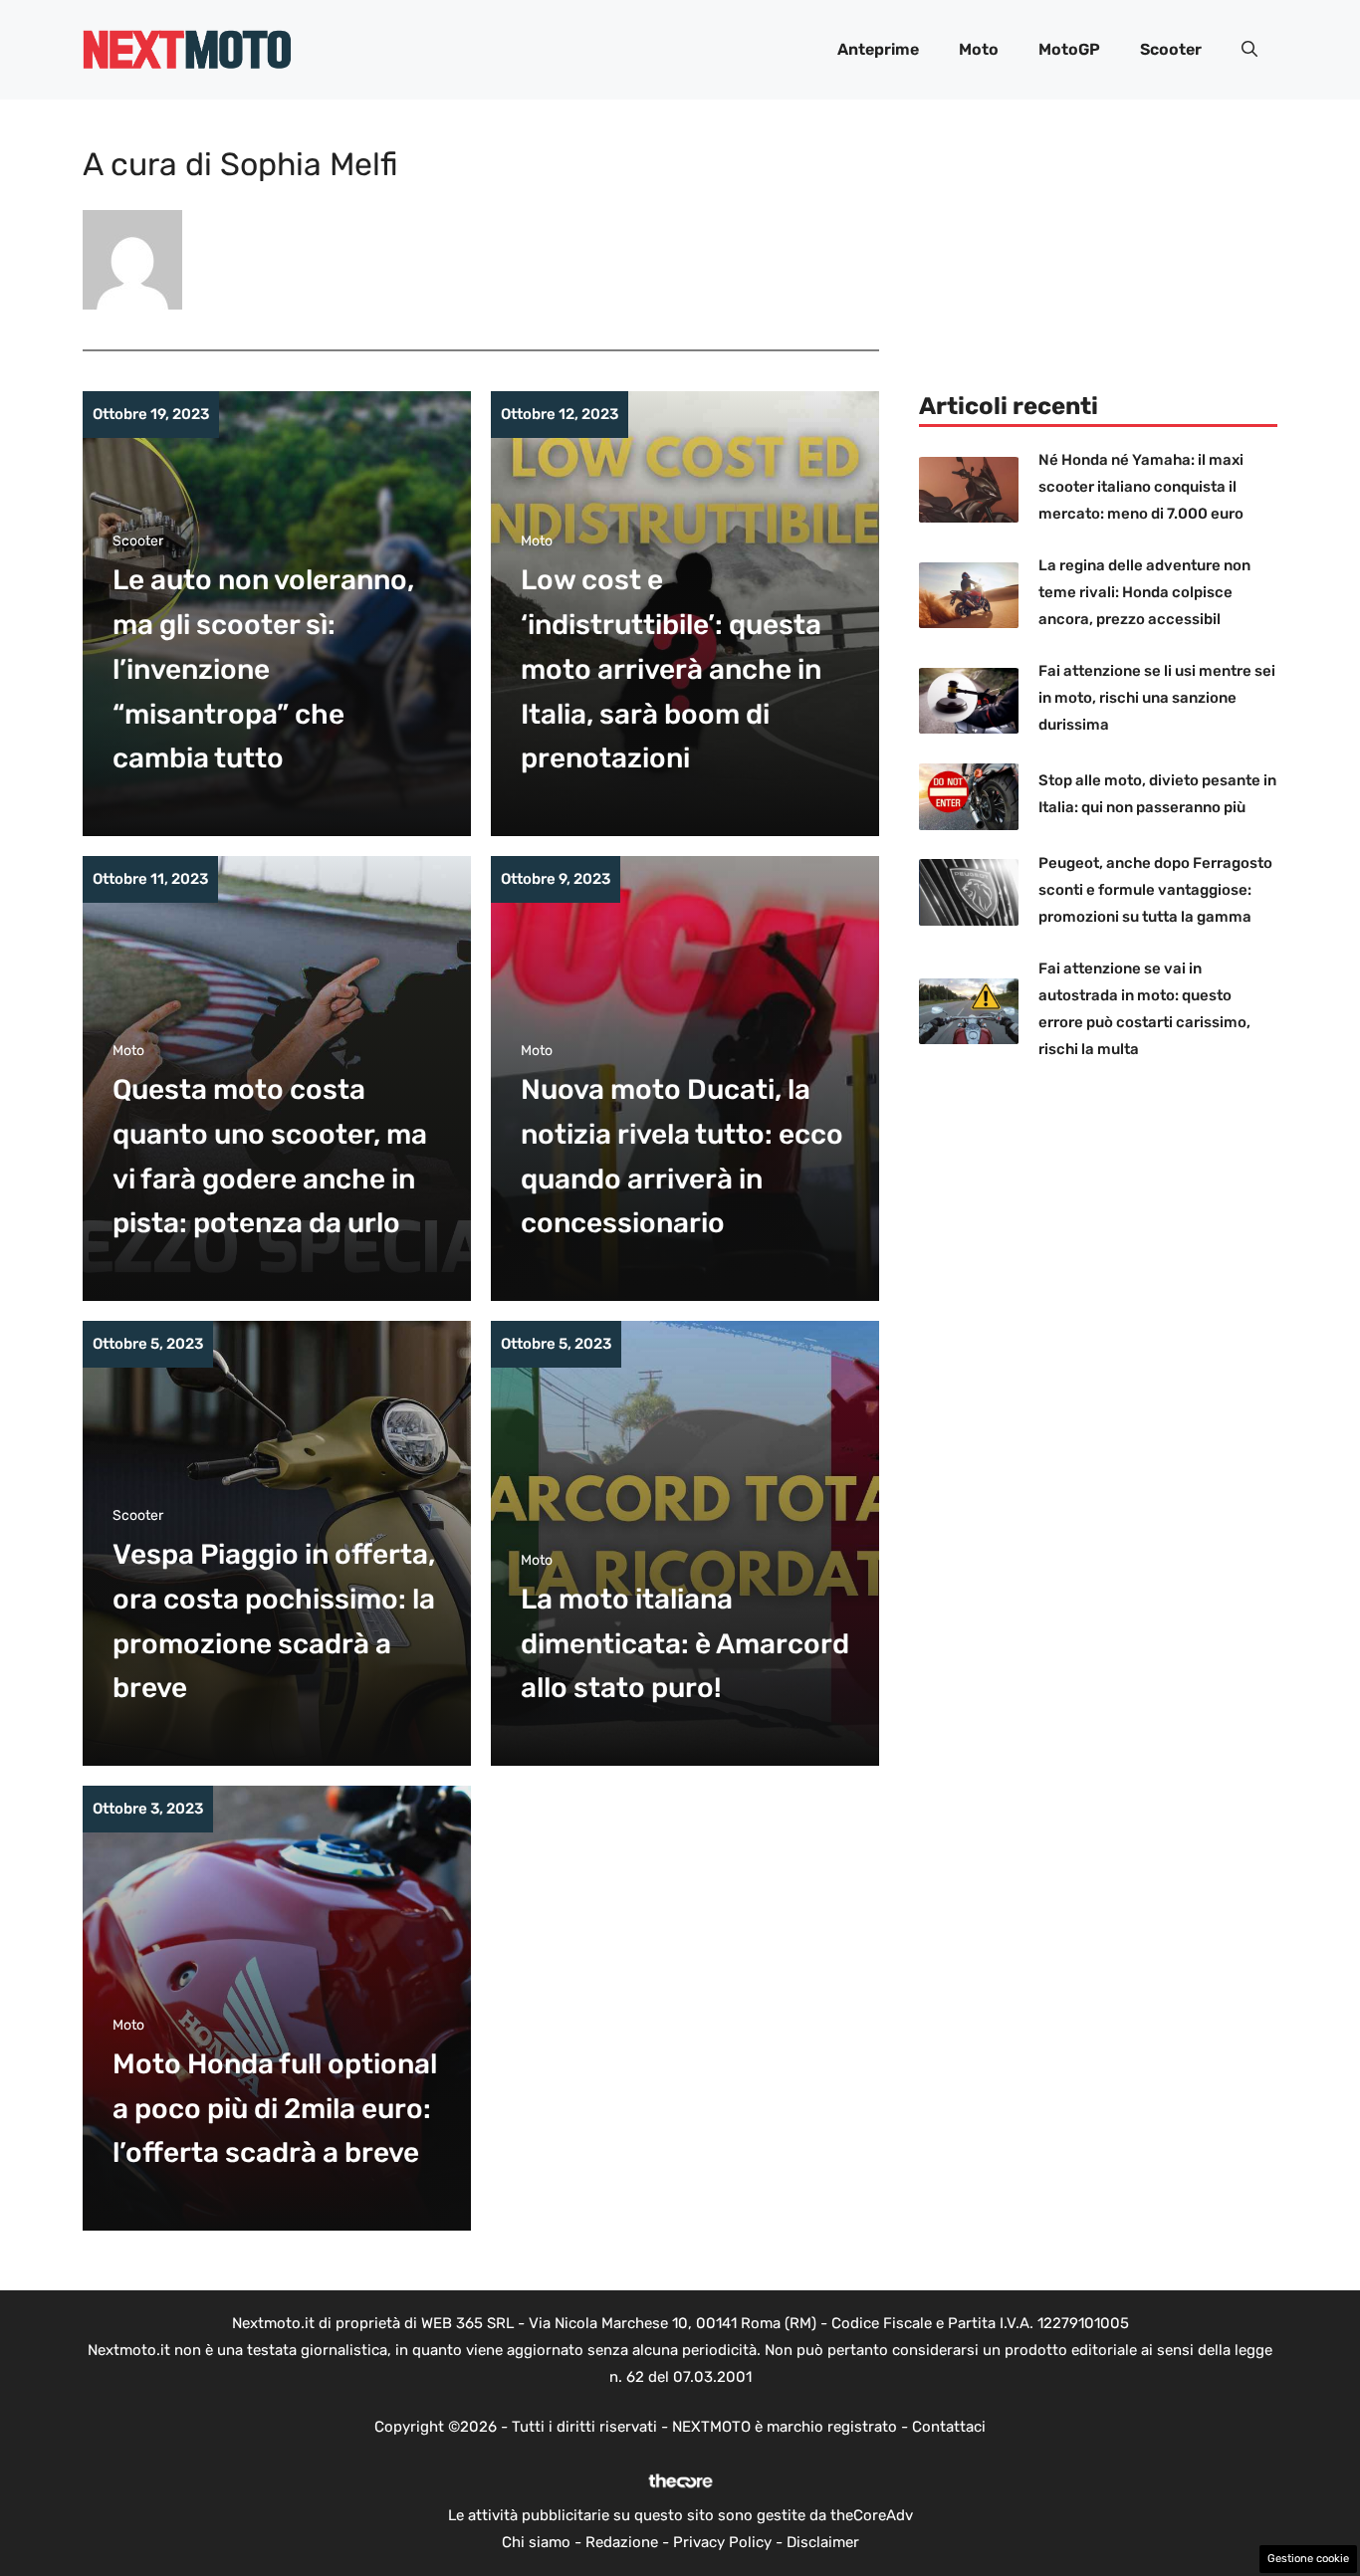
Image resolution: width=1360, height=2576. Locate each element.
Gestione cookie (1308, 2559)
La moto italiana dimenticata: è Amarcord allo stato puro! (685, 1644)
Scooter (1171, 49)
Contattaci (949, 2427)
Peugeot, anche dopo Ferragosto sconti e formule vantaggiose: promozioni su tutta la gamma (1155, 890)
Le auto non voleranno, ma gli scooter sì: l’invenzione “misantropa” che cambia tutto (263, 669)
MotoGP (1069, 49)
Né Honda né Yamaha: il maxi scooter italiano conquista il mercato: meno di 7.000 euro (1141, 487)
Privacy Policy (722, 2542)
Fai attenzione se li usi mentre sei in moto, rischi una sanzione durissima (1157, 698)
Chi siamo (536, 2542)
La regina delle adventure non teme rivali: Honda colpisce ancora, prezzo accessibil (1144, 592)
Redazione (622, 2542)
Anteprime (878, 49)
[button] (1249, 50)
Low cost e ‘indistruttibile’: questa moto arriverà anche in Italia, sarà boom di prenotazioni (671, 669)
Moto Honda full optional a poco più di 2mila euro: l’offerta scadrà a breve (275, 2109)
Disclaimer (823, 2542)
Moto (979, 49)
